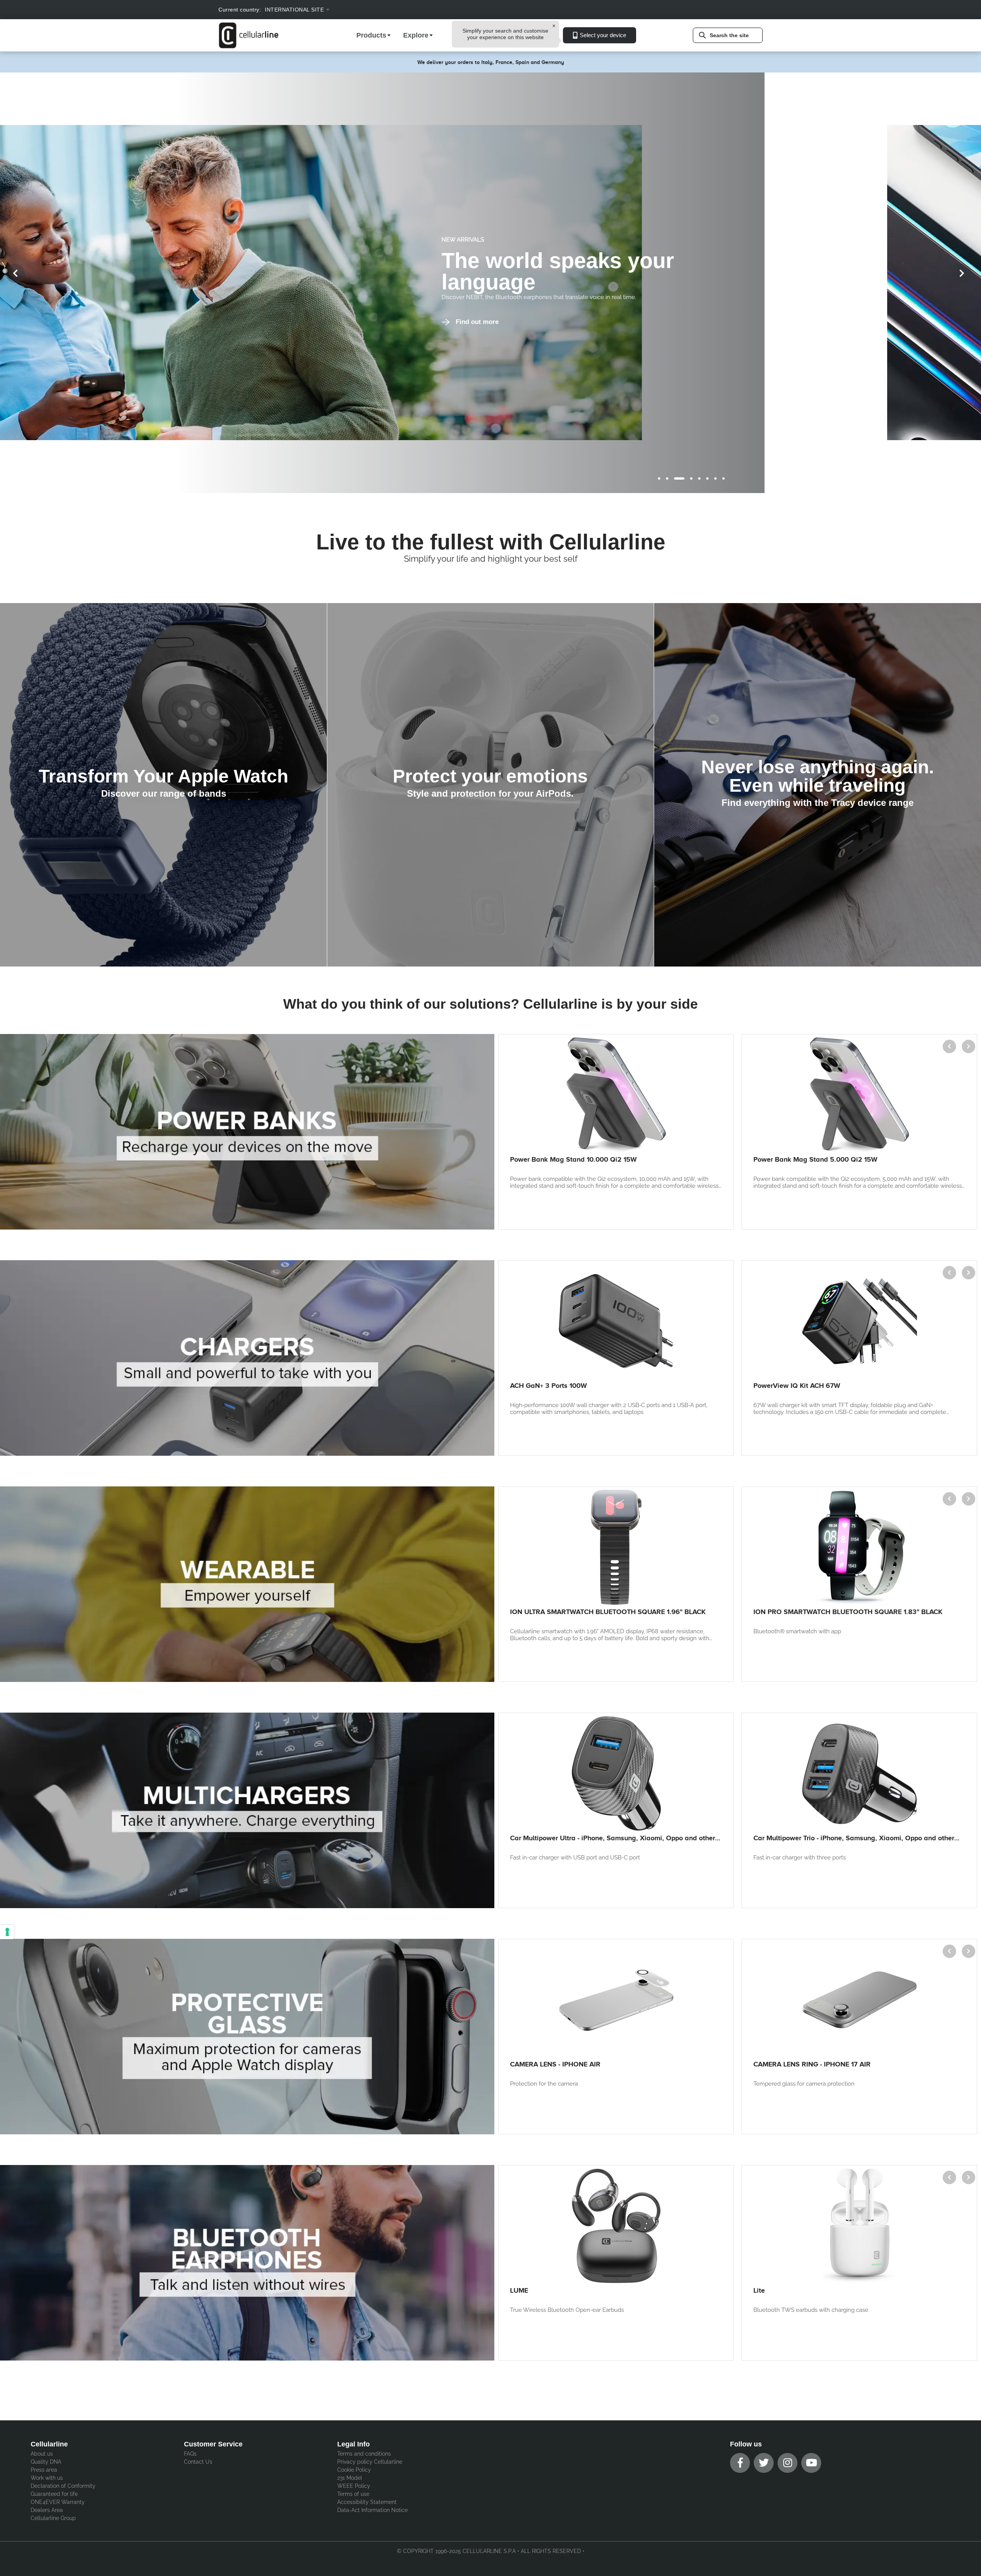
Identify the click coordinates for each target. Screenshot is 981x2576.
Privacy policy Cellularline (370, 2462)
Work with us (47, 2478)
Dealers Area (47, 2510)
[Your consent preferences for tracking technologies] (7, 1932)
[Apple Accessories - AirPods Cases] (490, 785)
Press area (44, 2470)
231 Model (350, 2478)
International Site (294, 10)
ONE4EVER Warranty (58, 2502)
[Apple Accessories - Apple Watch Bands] (163, 785)
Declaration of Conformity (63, 2486)
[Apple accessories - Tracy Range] (818, 785)
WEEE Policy (354, 2486)
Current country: (240, 10)
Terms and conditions (364, 2454)
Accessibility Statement (367, 2502)
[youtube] (811, 2463)
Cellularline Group (53, 2518)
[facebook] (740, 2463)
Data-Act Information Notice (372, 2510)
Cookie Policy (354, 2470)
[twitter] (764, 2463)
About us (42, 2454)
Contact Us (198, 2462)
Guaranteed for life (54, 2494)
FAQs (190, 2454)
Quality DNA (46, 2462)
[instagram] (787, 2463)
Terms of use (353, 2494)
